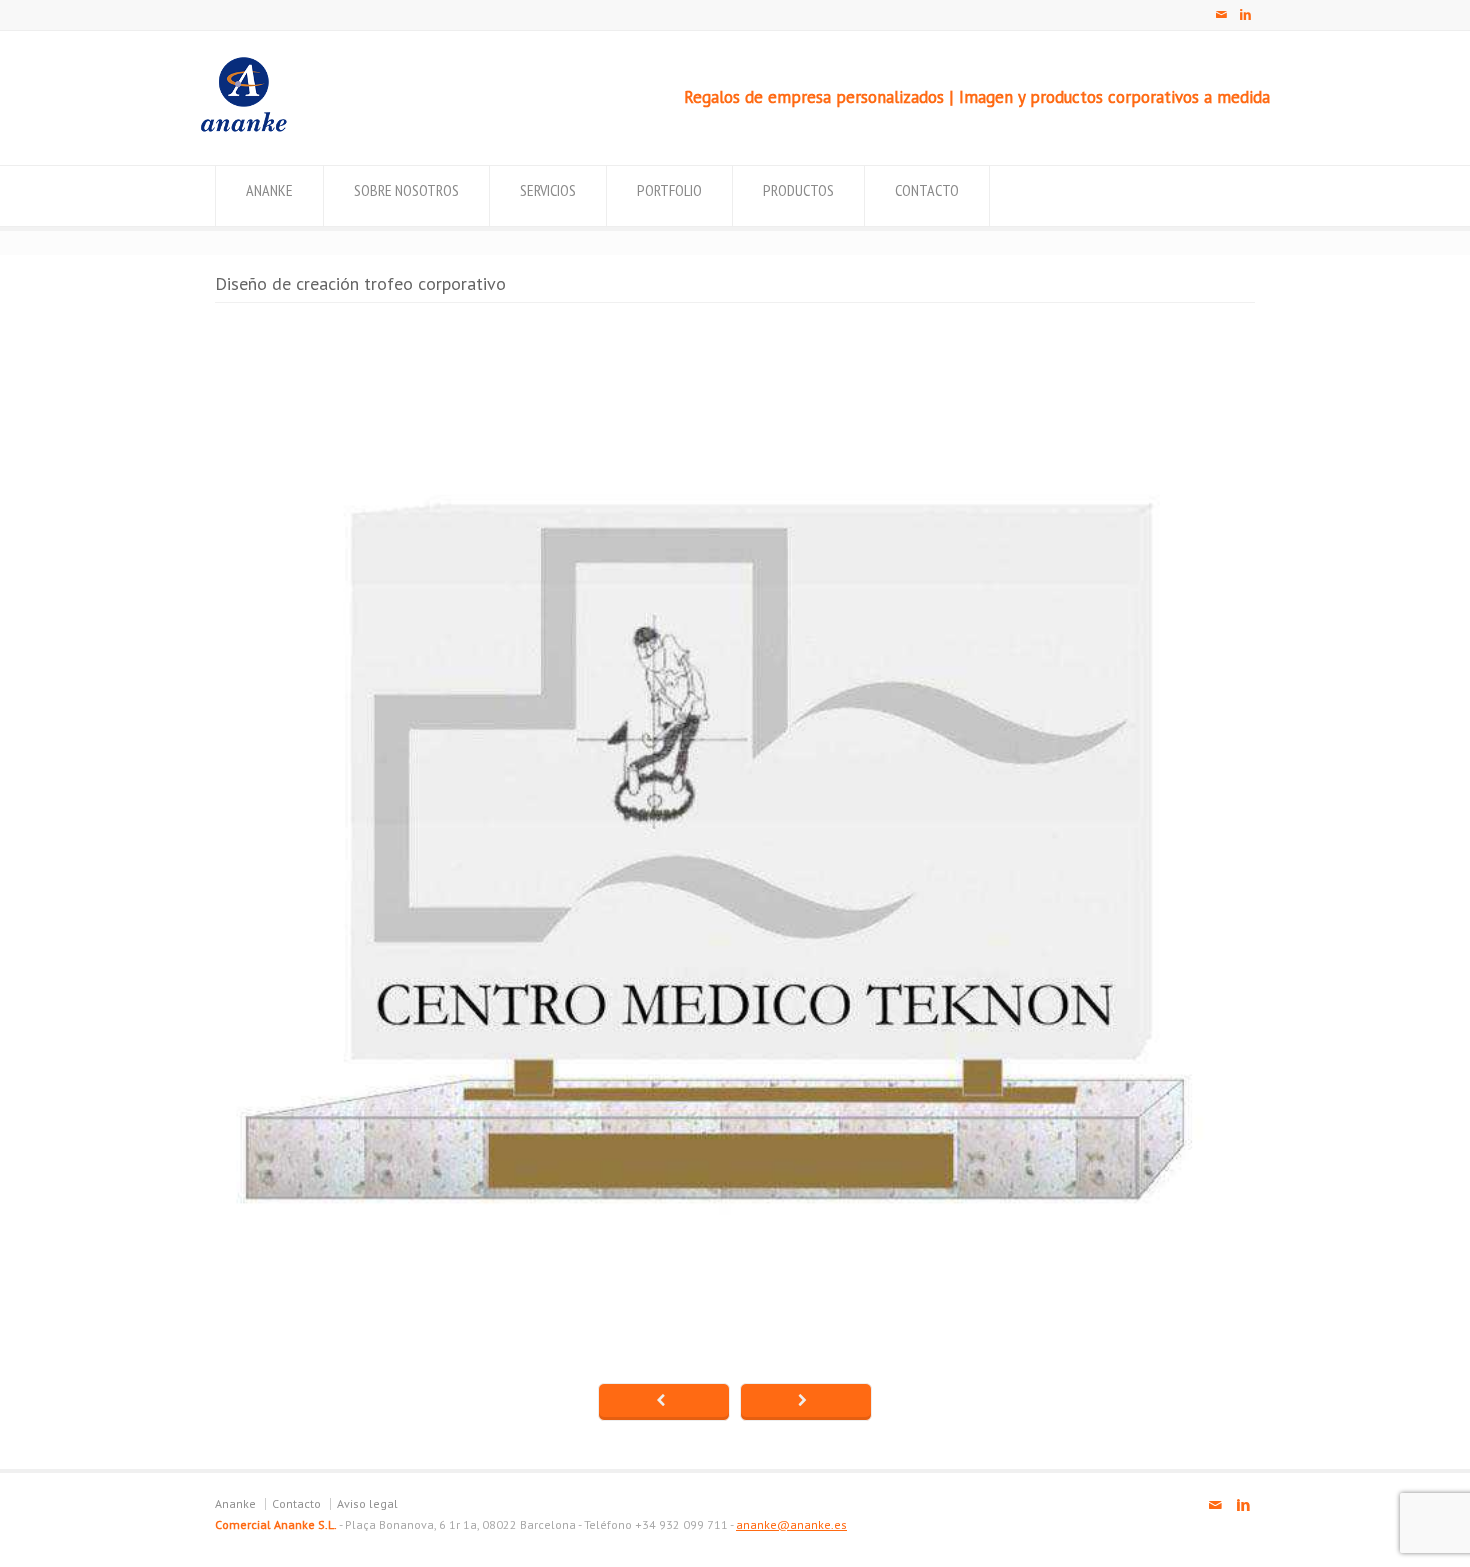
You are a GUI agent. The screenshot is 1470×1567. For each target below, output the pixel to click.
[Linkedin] (1245, 15)
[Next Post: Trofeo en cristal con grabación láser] (806, 1402)
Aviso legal (367, 1503)
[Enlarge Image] (735, 324)
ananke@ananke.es (791, 1524)
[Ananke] (243, 127)
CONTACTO (927, 190)
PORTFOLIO (669, 190)
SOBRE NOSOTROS (406, 190)
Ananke (235, 1503)
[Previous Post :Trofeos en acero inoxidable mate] (664, 1402)
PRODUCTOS (798, 190)
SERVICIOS (548, 190)
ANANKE (269, 190)
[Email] (1221, 15)
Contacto (296, 1503)
